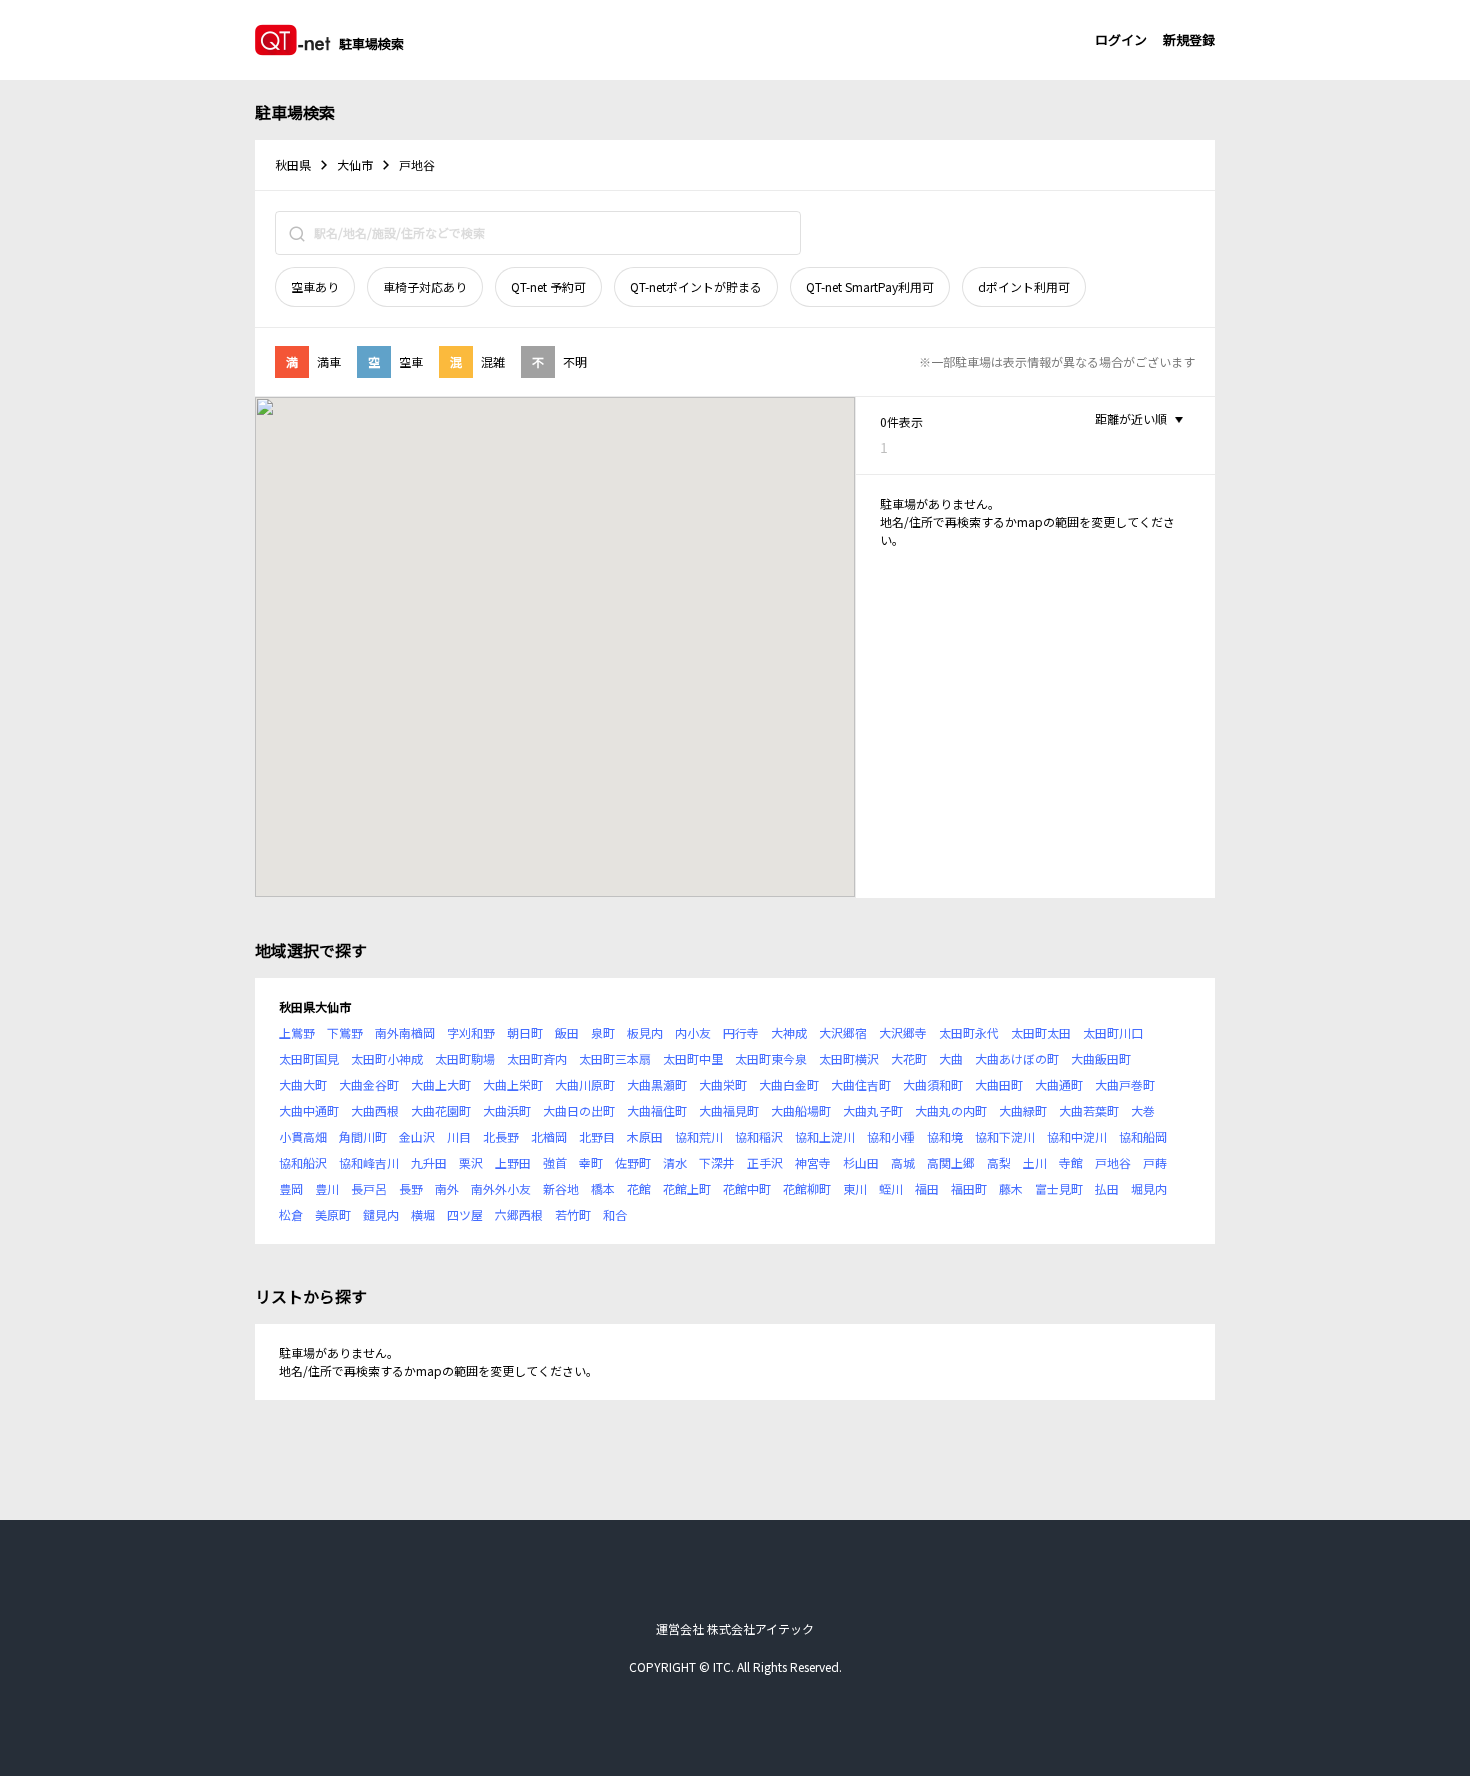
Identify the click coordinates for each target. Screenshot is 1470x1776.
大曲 (951, 1058)
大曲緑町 (1023, 1110)
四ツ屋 (465, 1214)
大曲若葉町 (1089, 1110)
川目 (459, 1136)
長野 (411, 1188)
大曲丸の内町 (951, 1110)
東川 (855, 1188)
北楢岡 (549, 1136)
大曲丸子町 (873, 1110)
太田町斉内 (537, 1058)
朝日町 (525, 1032)
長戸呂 (369, 1188)
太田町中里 (693, 1058)
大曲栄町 (723, 1084)
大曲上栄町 (513, 1084)
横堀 (423, 1214)
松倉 (291, 1214)
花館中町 (747, 1188)
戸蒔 (1155, 1162)
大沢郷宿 (843, 1032)
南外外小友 (501, 1188)
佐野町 (633, 1162)
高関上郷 (951, 1162)
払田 (1107, 1188)
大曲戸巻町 (1125, 1084)
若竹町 (573, 1214)
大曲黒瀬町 (657, 1084)
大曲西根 (375, 1110)
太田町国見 (309, 1058)
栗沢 (471, 1162)
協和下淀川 (1005, 1136)
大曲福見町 (729, 1110)
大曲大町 (303, 1084)
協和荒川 (699, 1136)
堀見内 (1149, 1188)
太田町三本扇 (615, 1058)
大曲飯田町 (1101, 1058)
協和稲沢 (759, 1136)
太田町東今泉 (771, 1058)
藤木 (1011, 1188)
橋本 (603, 1188)
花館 (639, 1188)
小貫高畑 (303, 1136)
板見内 (645, 1032)
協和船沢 (303, 1162)
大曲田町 (999, 1084)
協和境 (945, 1136)
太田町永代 (969, 1032)
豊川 (327, 1188)
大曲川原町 (585, 1084)
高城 (903, 1162)
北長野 (501, 1136)
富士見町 (1059, 1188)
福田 (927, 1188)
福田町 (969, 1188)
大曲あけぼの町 (1017, 1058)
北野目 (597, 1136)
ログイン (1121, 39)
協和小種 (891, 1136)
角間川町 (363, 1136)
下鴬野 (345, 1032)
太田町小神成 (387, 1058)
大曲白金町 (789, 1084)
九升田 (429, 1162)
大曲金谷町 (369, 1084)
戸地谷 (1113, 1162)
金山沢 (417, 1136)
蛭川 (891, 1188)
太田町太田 (1041, 1032)
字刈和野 (471, 1032)
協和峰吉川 (369, 1162)
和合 (615, 1214)
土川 (1035, 1162)
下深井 (717, 1162)
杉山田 (861, 1162)
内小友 (693, 1032)
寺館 (1071, 1162)
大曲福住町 (657, 1110)
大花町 (909, 1058)
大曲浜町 (507, 1110)
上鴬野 (297, 1032)
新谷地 (561, 1188)
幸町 (591, 1162)
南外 (447, 1188)
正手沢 (765, 1162)
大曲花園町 (441, 1110)
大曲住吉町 (861, 1084)
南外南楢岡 (405, 1032)
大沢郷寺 (903, 1032)
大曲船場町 (801, 1110)
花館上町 (687, 1188)
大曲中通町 (309, 1110)
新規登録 (1189, 39)
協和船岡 (1143, 1136)
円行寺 (741, 1032)
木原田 (645, 1136)
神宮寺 (813, 1162)
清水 (675, 1162)
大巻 (1143, 1110)
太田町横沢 (849, 1058)
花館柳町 (807, 1188)
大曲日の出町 (579, 1110)
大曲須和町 (933, 1084)
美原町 (333, 1214)
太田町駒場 (465, 1058)
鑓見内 (381, 1214)
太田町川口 (1113, 1032)
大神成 (789, 1032)
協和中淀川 (1077, 1136)
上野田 (513, 1162)
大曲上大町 (441, 1084)
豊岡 (291, 1188)
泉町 (603, 1032)
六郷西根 (519, 1214)
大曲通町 (1059, 1084)
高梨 (999, 1162)
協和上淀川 (825, 1136)
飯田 (567, 1032)
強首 (555, 1162)
